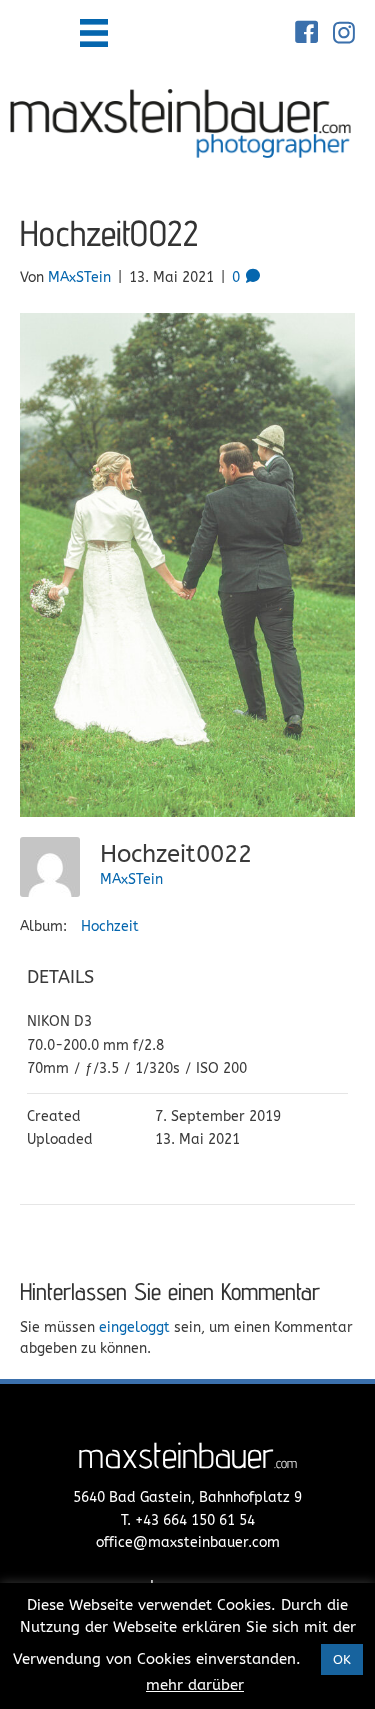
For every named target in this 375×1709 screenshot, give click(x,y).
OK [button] (342, 1659)
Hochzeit (110, 926)
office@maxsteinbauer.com (188, 1542)
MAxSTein (131, 879)
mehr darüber (195, 1685)
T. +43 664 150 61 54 (188, 1520)
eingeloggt (134, 1327)
